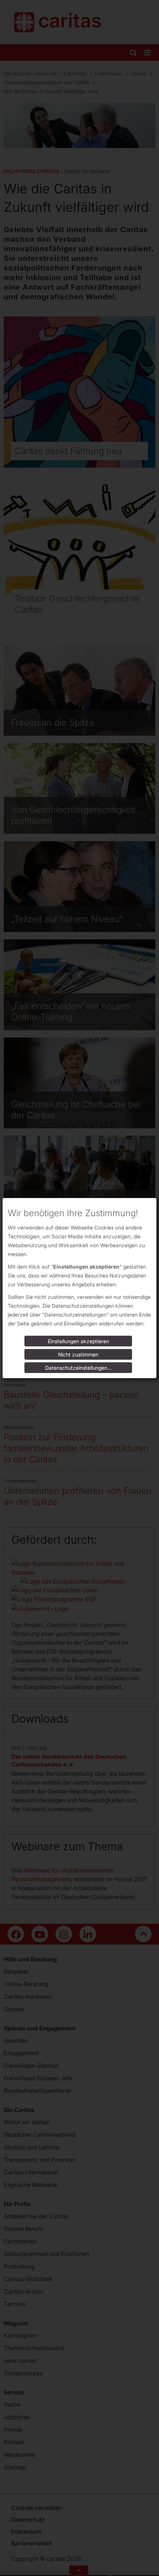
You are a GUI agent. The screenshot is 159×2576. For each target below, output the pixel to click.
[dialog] (79, 1288)
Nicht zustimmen (78, 1354)
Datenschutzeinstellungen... (78, 1368)
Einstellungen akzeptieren (78, 1341)
